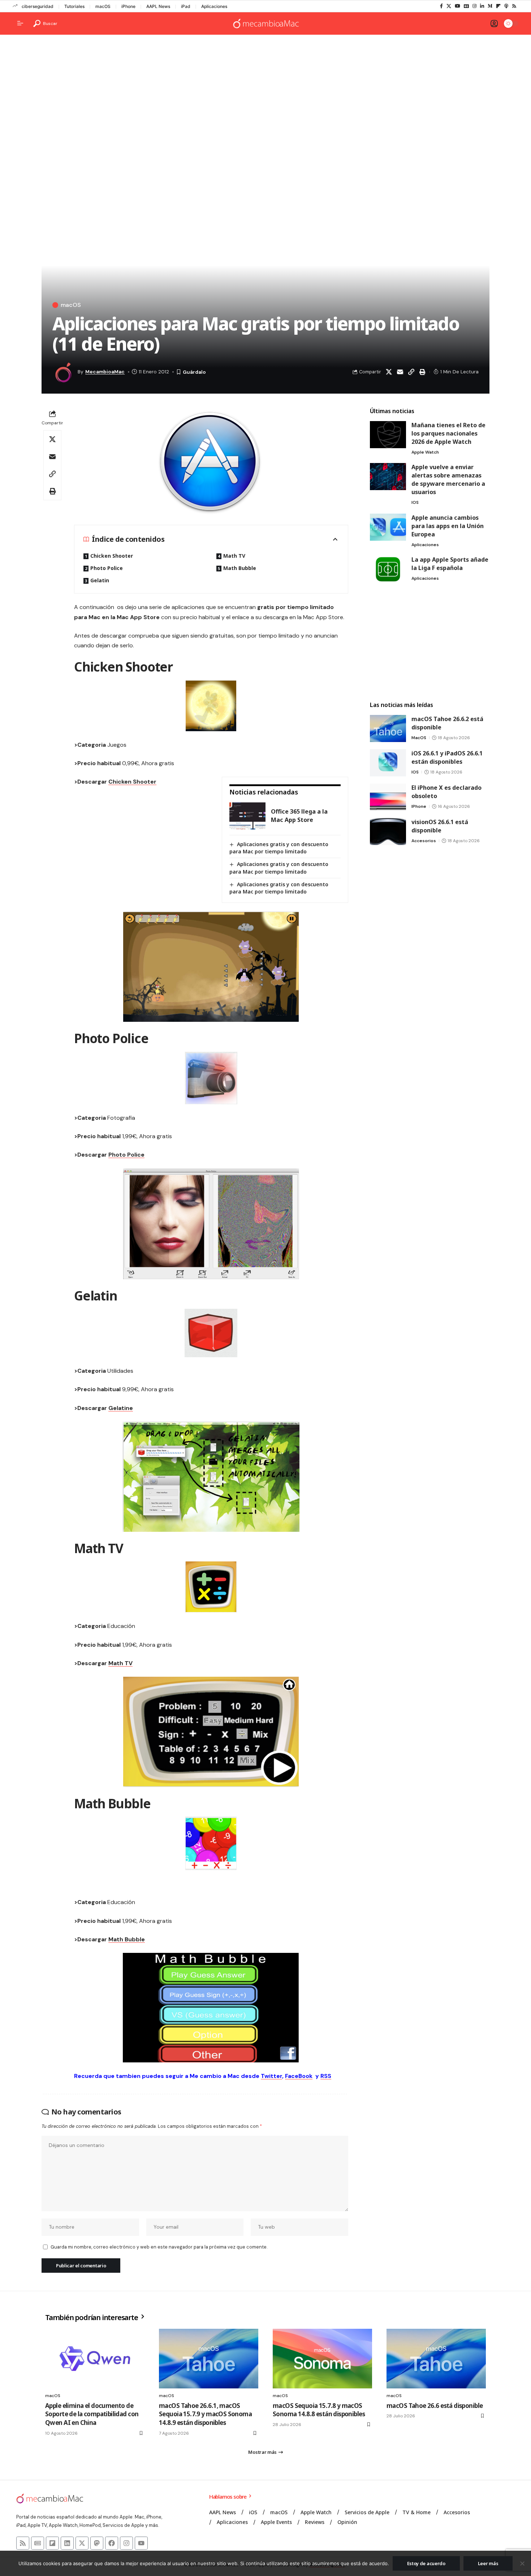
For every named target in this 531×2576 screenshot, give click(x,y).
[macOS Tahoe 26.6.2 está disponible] (388, 728)
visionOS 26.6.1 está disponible (440, 826)
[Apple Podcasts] (506, 6)
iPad (186, 6)
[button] (45, 23)
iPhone (128, 6)
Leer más (488, 2563)
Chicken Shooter (112, 556)
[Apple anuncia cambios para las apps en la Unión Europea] (388, 527)
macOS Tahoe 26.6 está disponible (435, 2406)
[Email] (400, 372)
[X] (449, 6)
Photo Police (107, 568)
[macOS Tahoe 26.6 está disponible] (436, 2359)
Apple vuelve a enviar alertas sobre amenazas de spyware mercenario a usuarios (448, 479)
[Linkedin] (67, 2543)
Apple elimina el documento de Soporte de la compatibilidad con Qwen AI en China (92, 2414)
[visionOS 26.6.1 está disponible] (388, 831)
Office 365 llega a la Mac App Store (299, 816)
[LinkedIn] (482, 6)
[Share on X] (389, 372)
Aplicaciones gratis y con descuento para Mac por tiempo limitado (279, 848)
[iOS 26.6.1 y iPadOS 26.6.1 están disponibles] (388, 763)
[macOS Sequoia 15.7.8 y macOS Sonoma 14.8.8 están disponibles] (322, 2359)
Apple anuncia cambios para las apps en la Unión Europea (448, 526)
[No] (522, 2563)
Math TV (234, 556)
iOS (415, 502)
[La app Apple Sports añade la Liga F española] (388, 569)
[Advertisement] (265, 96)
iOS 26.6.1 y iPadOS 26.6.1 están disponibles (447, 757)
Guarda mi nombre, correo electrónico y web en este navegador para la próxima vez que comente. (159, 2247)
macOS (103, 6)
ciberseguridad (38, 6)
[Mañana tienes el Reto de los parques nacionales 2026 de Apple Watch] (388, 435)
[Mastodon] (97, 2543)
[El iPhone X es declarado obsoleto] (388, 797)
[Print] (422, 372)
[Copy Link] (411, 372)
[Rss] (514, 6)
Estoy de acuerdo (426, 2563)
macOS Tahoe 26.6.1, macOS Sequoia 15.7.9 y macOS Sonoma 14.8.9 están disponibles (205, 2414)
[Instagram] (474, 6)
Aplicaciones (214, 6)
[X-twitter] (82, 2543)
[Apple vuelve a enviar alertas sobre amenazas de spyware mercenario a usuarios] (388, 477)
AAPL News (158, 6)
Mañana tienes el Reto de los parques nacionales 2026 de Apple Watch (448, 433)
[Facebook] (441, 6)
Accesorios (424, 841)
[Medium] (490, 6)
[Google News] (466, 6)
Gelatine (121, 1408)
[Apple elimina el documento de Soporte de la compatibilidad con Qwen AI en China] (95, 2359)
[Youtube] (141, 2543)
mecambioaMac (105, 372)
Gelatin (100, 580)
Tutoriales (74, 6)
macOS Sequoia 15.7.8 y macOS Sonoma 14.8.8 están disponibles (319, 2410)
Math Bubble (240, 568)
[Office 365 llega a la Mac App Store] (247, 816)
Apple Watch (425, 452)
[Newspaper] (38, 2543)
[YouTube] (457, 6)
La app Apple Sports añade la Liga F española (450, 564)
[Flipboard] (498, 6)
